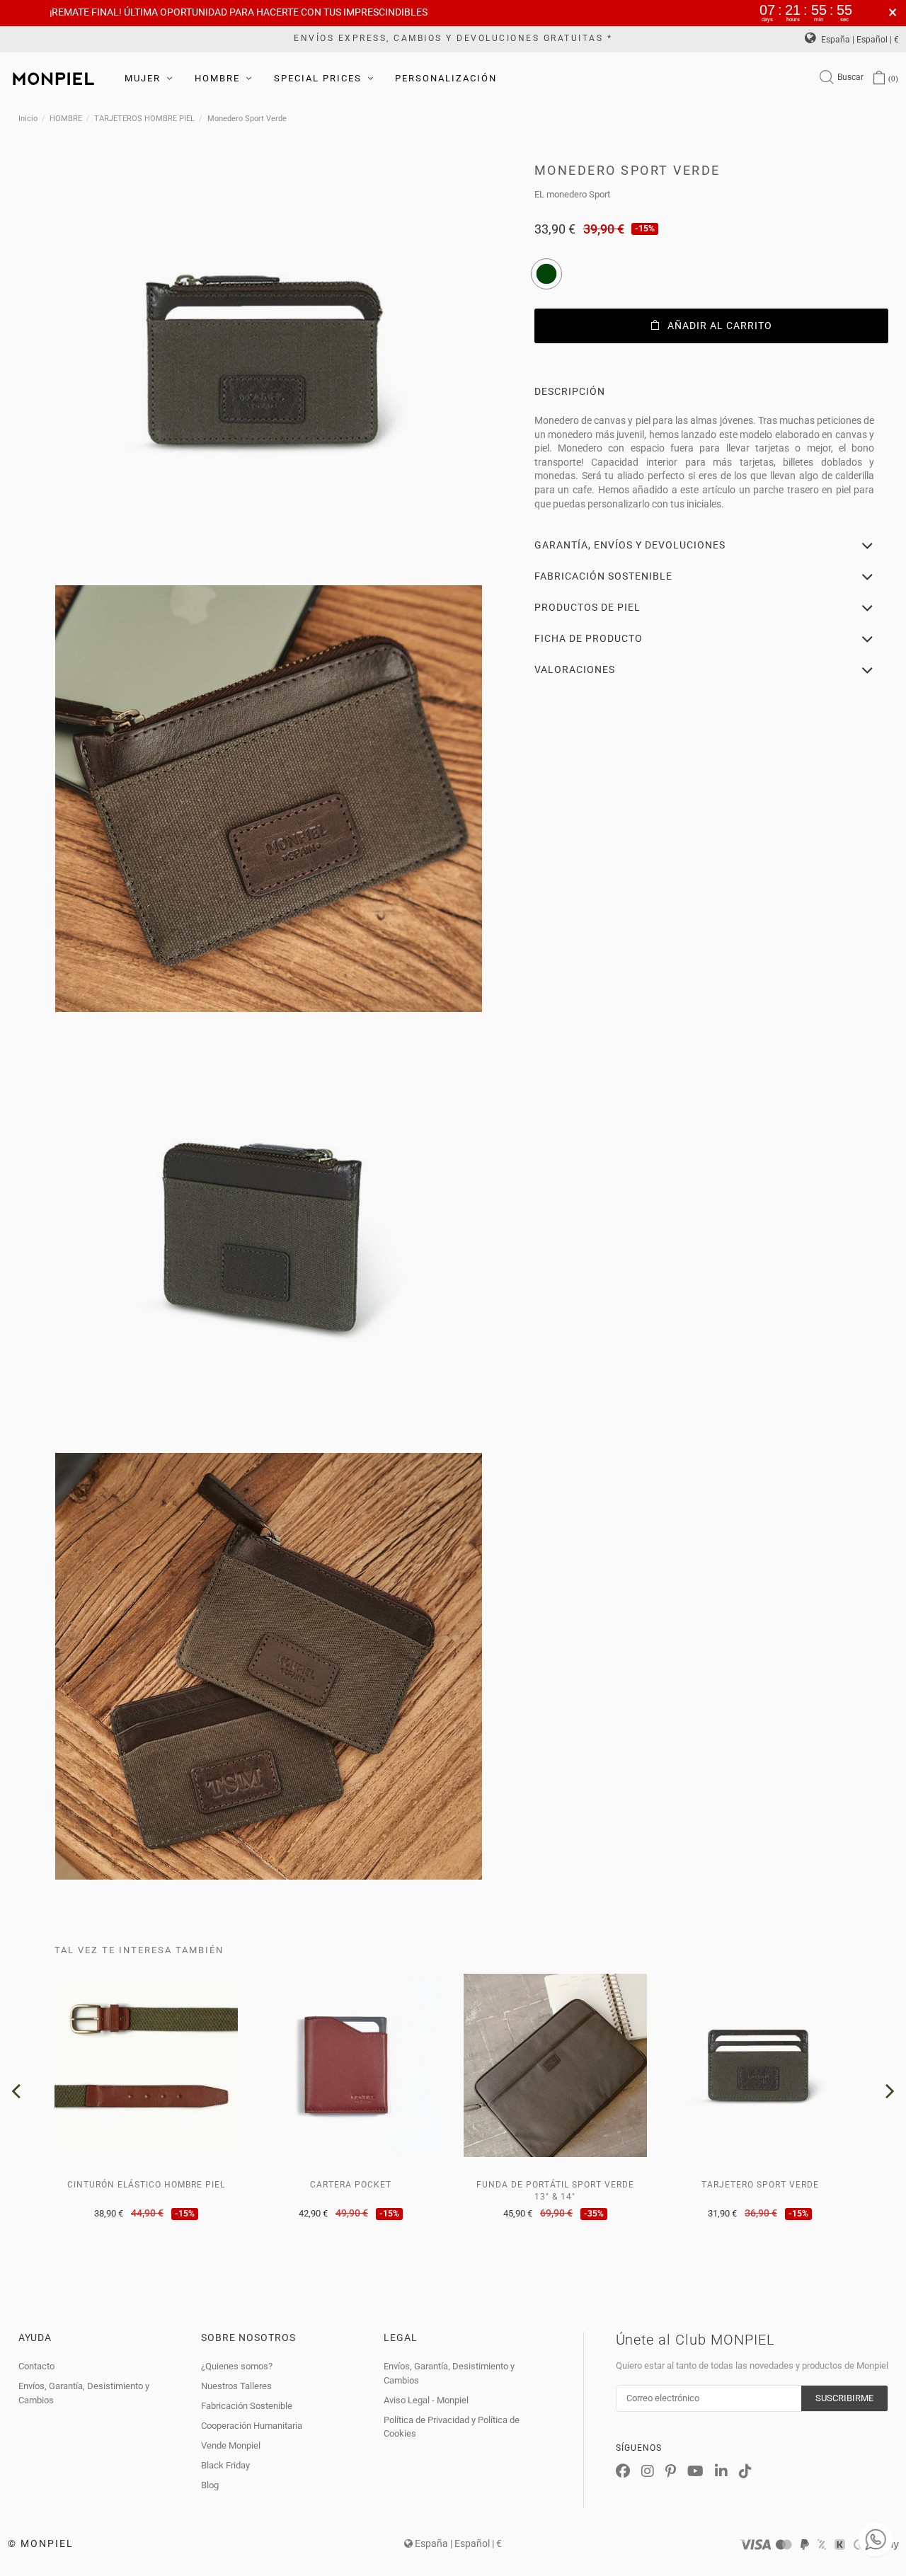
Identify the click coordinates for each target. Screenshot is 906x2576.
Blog (210, 2485)
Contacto (36, 2366)
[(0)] (879, 79)
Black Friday (225, 2465)
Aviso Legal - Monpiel (426, 2400)
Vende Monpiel (231, 2445)
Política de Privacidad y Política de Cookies (452, 2427)
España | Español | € (859, 40)
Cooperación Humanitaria (252, 2426)
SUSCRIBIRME (844, 2398)
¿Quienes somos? (237, 2366)
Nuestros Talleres (236, 2386)
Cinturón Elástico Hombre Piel (146, 2185)
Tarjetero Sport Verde (760, 2185)
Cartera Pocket (351, 2185)
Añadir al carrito (720, 326)
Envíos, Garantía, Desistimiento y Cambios (84, 2393)
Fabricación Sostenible (247, 2406)
